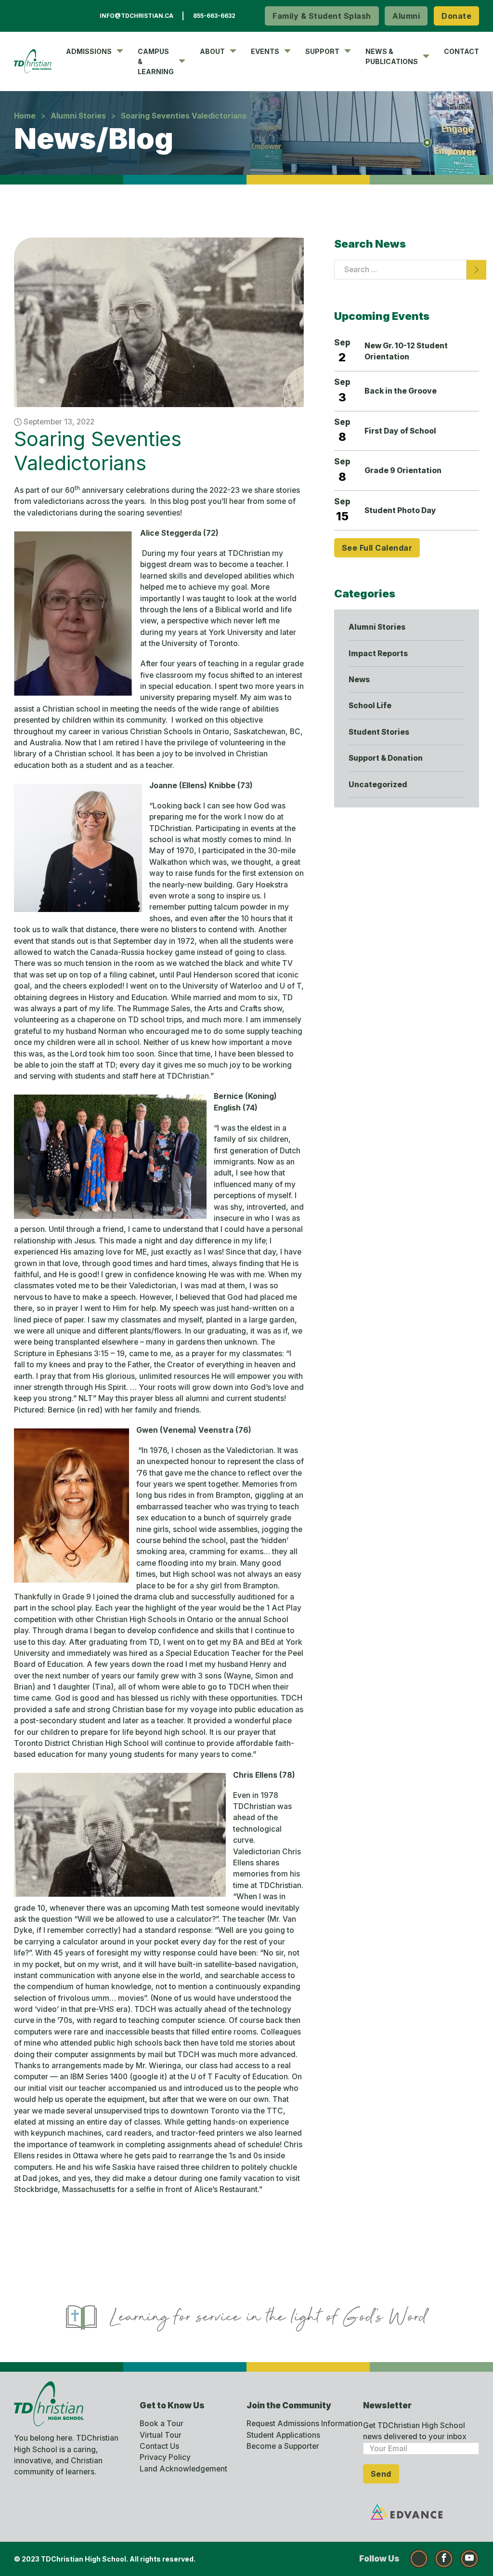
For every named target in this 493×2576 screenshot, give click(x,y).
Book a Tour (162, 2424)
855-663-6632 (214, 16)
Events (265, 51)
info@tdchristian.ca (136, 16)
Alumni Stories (78, 116)
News (359, 680)
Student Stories (379, 732)
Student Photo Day (400, 510)
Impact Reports (378, 654)
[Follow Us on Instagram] (419, 2559)
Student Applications (283, 2435)
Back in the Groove (401, 391)
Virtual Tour (161, 2435)
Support (322, 51)
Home (25, 116)
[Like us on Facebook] (444, 2559)
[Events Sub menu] (287, 51)
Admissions (89, 51)
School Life (370, 706)
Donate (456, 16)
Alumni (406, 16)
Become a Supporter (283, 2446)
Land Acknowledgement (183, 2469)
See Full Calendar (377, 548)
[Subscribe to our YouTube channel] (469, 2559)
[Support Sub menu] (348, 51)
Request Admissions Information (305, 2424)
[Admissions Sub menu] (120, 51)
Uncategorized (378, 785)
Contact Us (159, 2446)
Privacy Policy (165, 2457)
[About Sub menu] (233, 51)
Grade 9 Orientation (403, 470)
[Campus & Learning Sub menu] (182, 61)
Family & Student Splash (322, 16)
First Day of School (400, 431)
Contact (461, 51)
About (212, 51)
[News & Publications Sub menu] (426, 56)
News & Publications (392, 56)
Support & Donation (386, 758)
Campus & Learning (156, 61)
